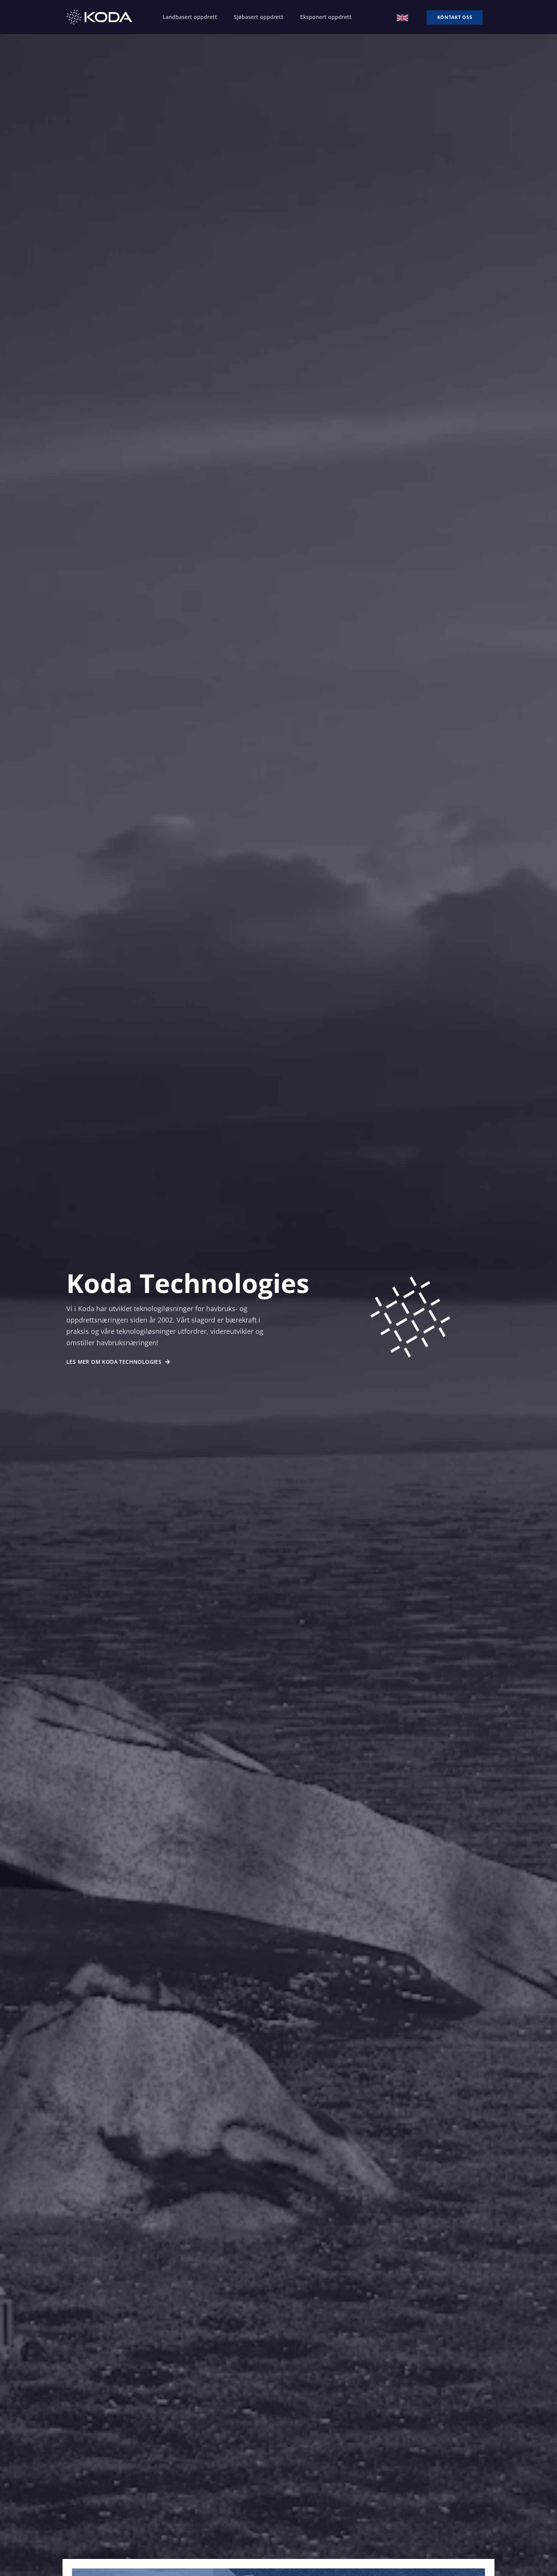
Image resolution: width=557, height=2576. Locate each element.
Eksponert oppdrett (326, 17)
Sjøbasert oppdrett (259, 17)
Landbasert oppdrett (190, 17)
